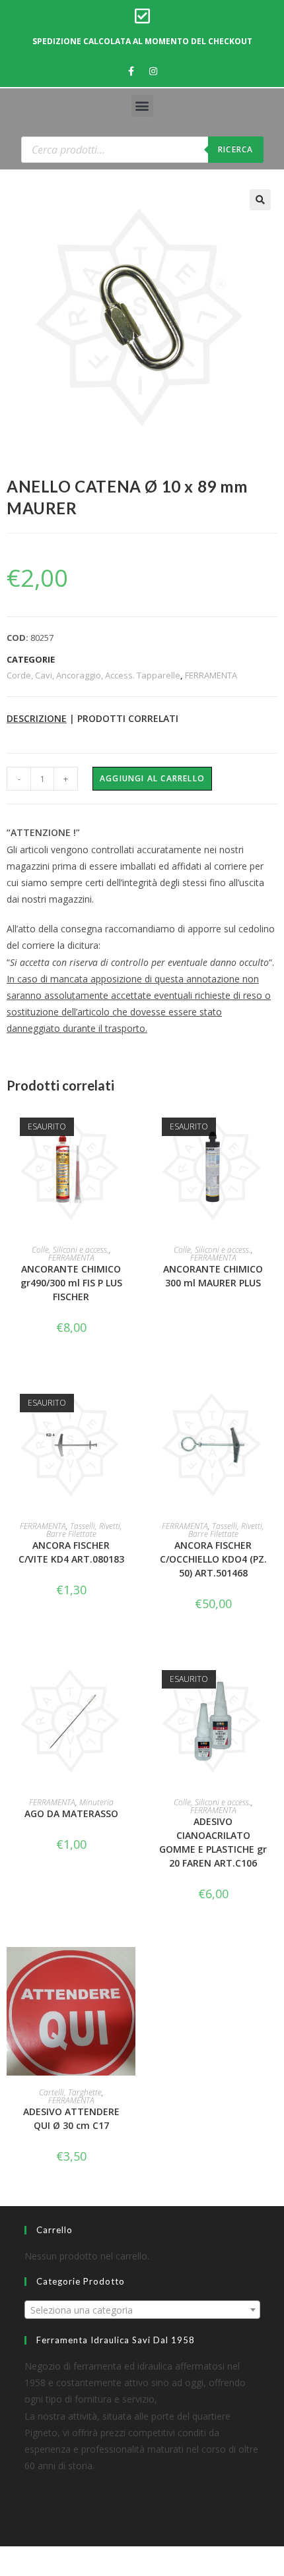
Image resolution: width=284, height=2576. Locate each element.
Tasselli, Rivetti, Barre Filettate (85, 1530)
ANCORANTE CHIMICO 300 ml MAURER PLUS (213, 1276)
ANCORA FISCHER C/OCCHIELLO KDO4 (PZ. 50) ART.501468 (213, 1559)
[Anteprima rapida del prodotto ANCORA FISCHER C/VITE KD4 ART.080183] (129, 1404)
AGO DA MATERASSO (71, 1813)
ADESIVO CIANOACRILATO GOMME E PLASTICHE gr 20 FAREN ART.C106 (213, 1842)
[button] (142, 106)
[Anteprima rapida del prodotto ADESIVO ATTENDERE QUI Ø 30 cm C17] (129, 1970)
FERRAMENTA (211, 675)
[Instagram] (153, 71)
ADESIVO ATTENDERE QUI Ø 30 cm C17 (71, 2118)
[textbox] (142, 2310)
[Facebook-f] (131, 71)
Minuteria (96, 1802)
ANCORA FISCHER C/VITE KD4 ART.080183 (71, 1552)
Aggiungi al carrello (152, 778)
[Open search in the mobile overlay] (142, 150)
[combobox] (142, 2310)
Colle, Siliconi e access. (70, 1250)
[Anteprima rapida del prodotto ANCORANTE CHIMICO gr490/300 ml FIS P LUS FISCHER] (129, 1127)
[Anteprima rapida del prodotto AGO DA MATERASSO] (129, 1680)
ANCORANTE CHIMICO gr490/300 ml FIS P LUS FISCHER (71, 1283)
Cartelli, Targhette (70, 2092)
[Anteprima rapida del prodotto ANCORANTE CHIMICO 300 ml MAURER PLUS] (271, 1127)
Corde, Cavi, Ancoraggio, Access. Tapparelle (93, 675)
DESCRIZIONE (37, 718)
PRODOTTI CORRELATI (128, 718)
